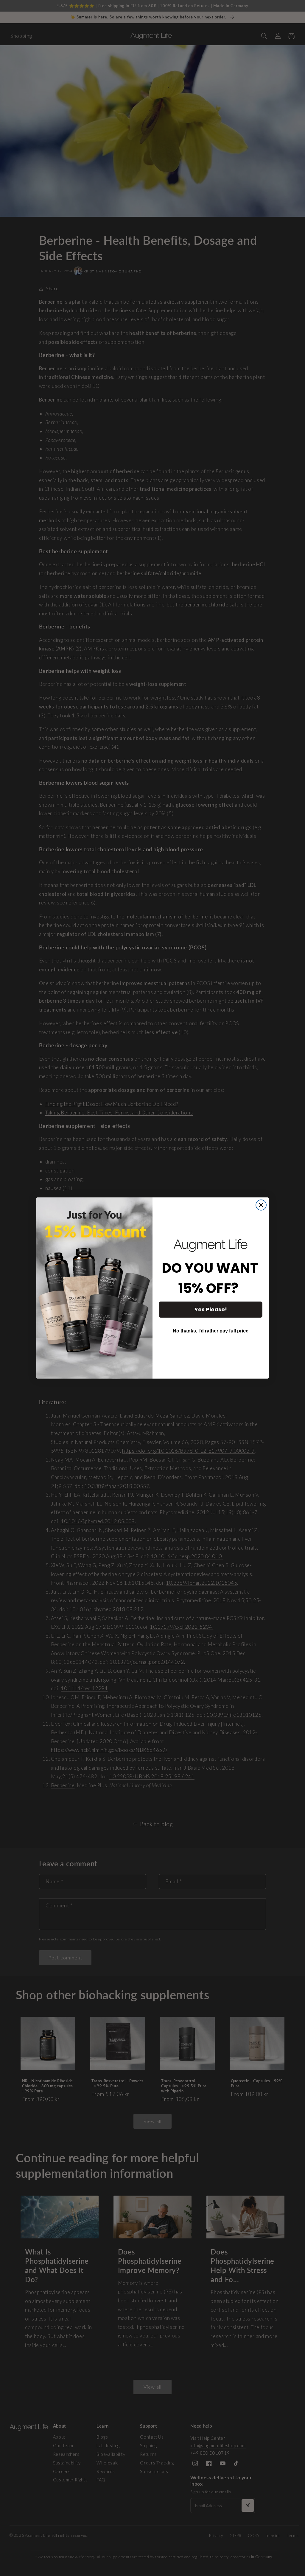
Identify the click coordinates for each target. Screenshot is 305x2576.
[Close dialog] (261, 1205)
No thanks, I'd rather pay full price (211, 1331)
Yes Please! (211, 1309)
